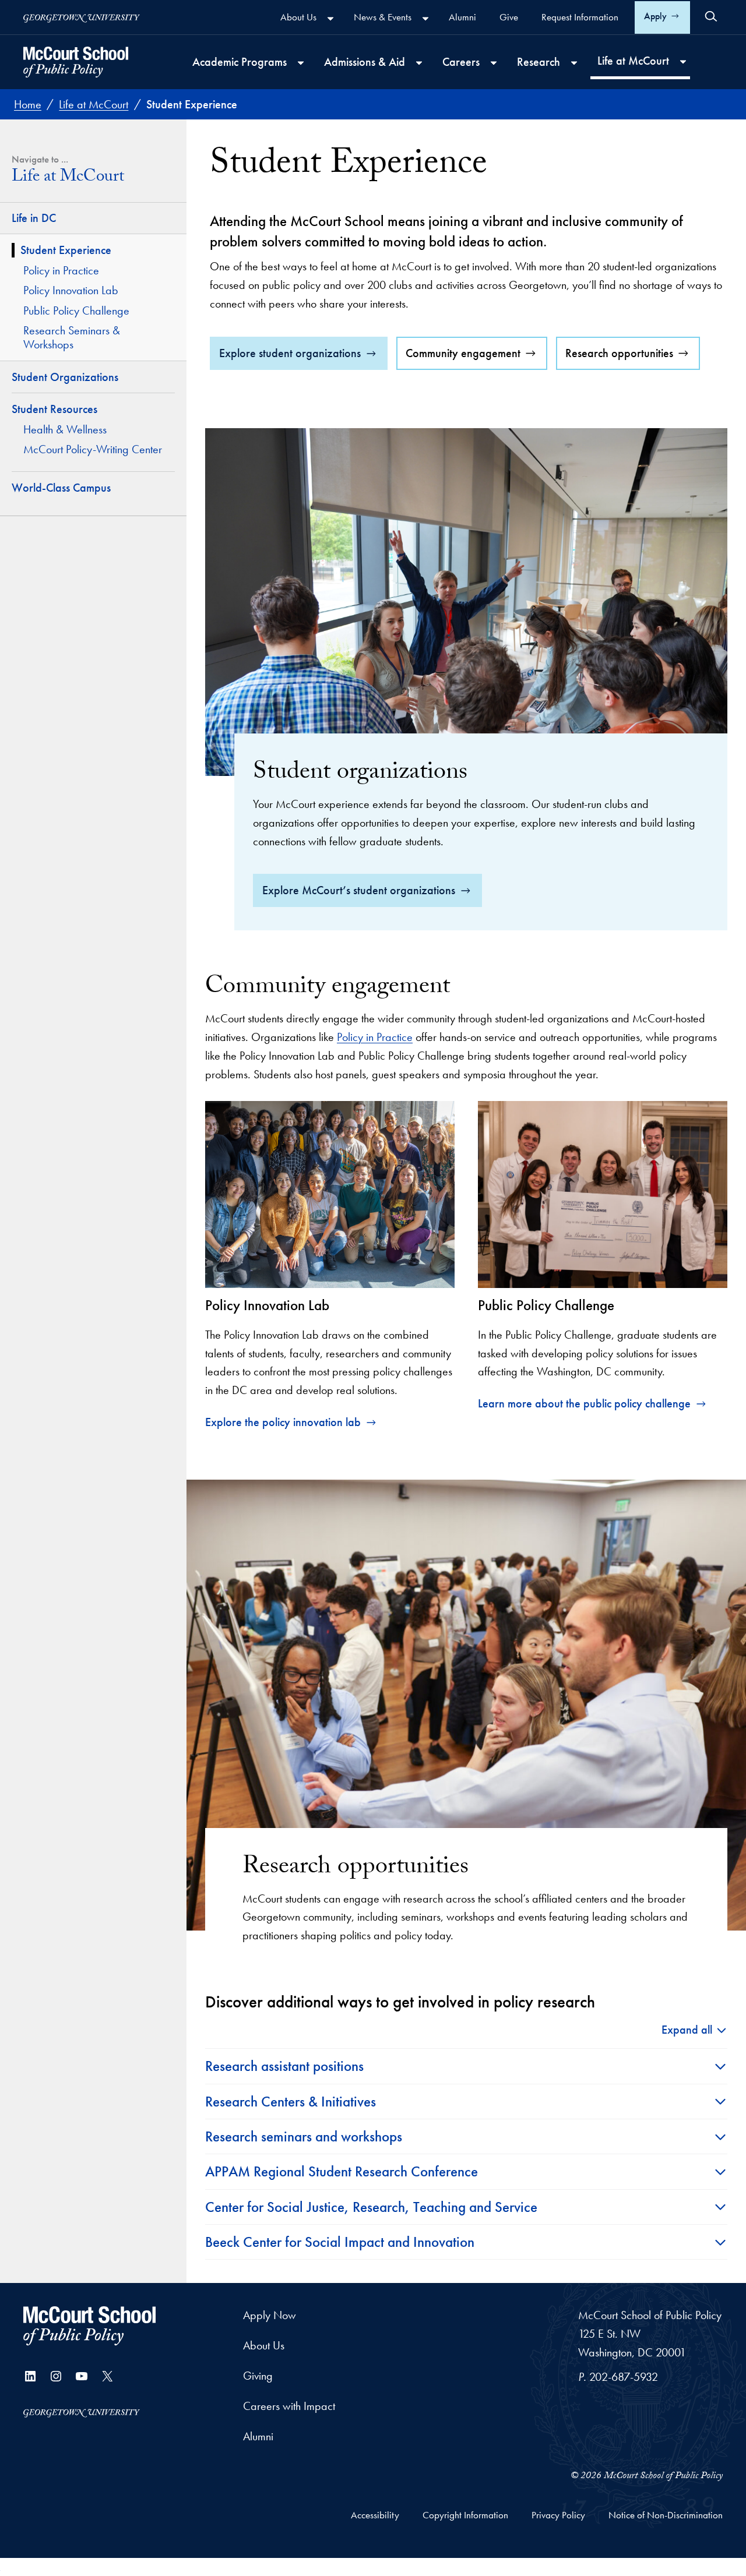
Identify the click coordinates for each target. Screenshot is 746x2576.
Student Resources (54, 409)
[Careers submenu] (494, 63)
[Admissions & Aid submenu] (419, 63)
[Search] (711, 16)
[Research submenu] (574, 63)
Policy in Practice (61, 270)
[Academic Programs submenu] (301, 63)
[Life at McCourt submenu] (683, 62)
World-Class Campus (61, 488)
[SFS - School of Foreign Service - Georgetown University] (76, 62)
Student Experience (66, 250)
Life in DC (34, 218)
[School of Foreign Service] (89, 2326)
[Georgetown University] (82, 17)
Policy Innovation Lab (71, 290)
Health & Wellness (65, 429)
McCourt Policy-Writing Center (93, 449)
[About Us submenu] (330, 19)
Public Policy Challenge (76, 310)
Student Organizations (65, 377)
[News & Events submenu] (425, 19)
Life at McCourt (68, 179)
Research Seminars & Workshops (72, 338)
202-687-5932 (624, 2377)
